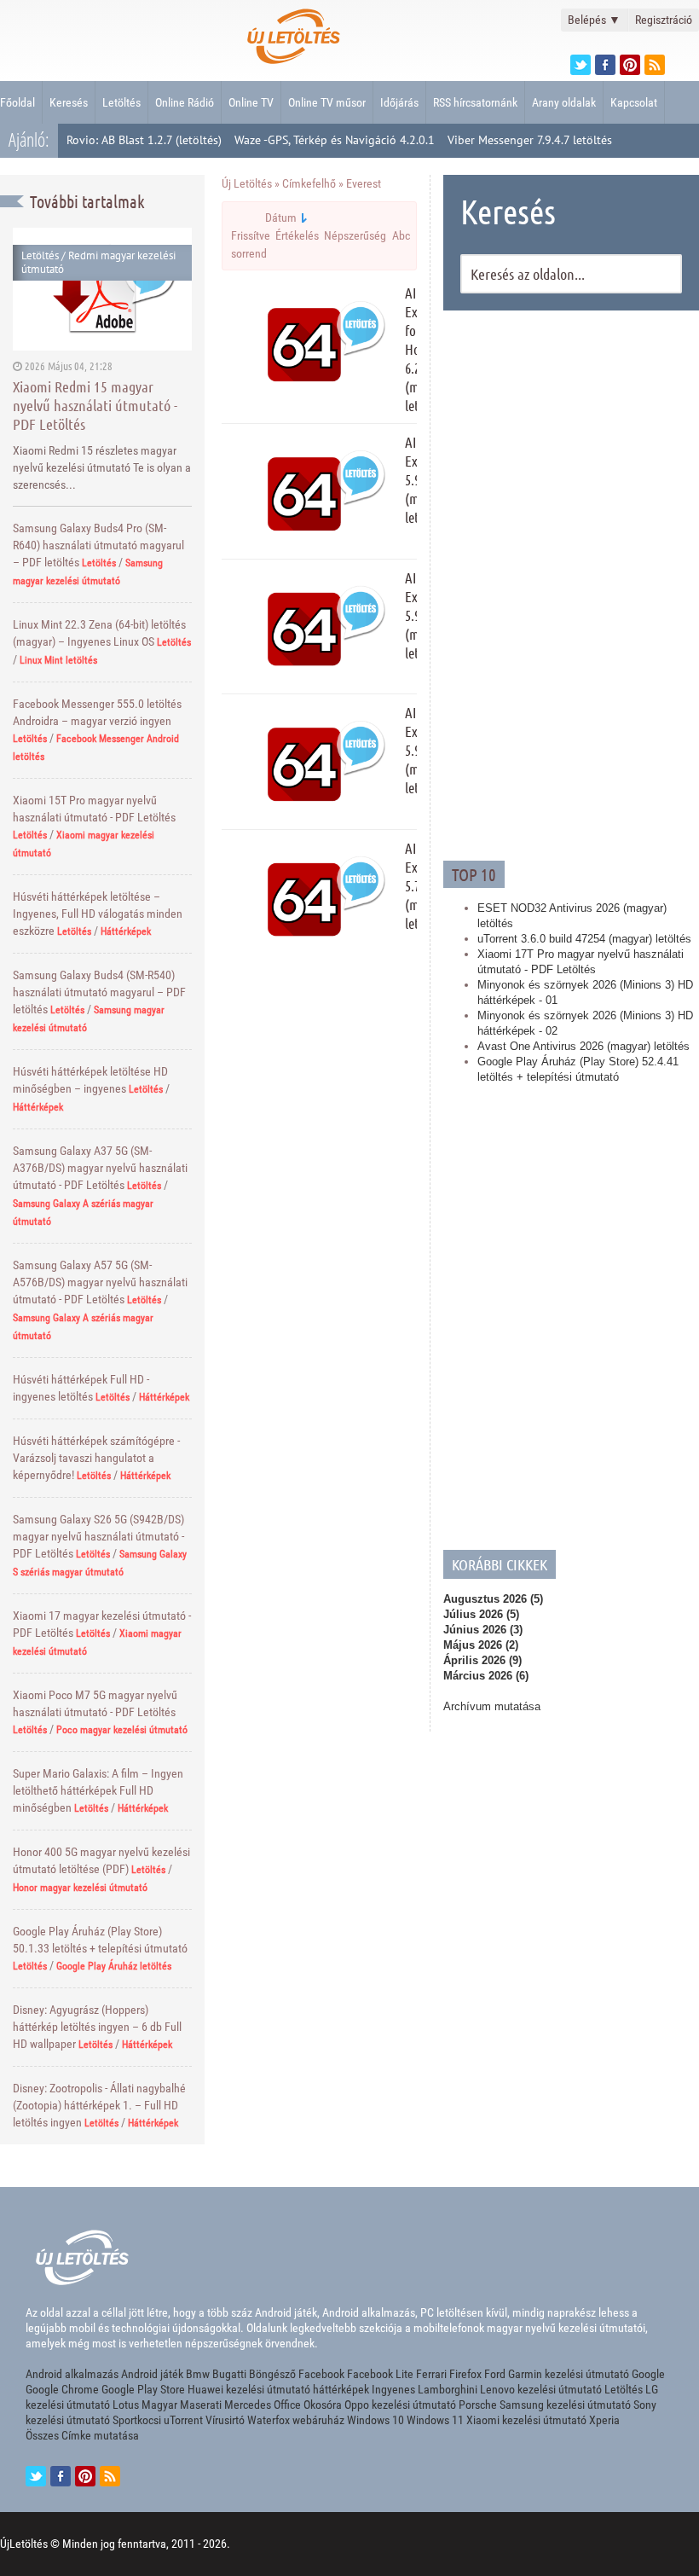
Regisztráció (664, 20)
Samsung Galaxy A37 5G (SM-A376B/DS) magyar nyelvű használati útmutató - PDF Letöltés (100, 1168)
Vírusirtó (225, 2420)
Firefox (465, 2374)
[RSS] (110, 2476)
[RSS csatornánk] (655, 65)
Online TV (251, 102)
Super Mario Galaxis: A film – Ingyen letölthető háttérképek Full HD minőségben (98, 1790)
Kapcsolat (634, 102)
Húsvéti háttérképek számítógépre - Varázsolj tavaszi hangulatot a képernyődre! (96, 1458)
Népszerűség (355, 235)
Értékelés (297, 235)
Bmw (198, 2374)
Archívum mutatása (492, 1706)
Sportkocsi (137, 2420)
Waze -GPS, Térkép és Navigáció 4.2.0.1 (335, 140)
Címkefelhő (309, 183)
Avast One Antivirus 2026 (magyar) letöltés (583, 1046)
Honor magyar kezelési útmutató (80, 1888)
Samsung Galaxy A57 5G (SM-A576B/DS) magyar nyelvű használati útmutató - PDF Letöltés (100, 1282)
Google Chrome (62, 2389)
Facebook (321, 2374)
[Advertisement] (571, 583)
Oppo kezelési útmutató (400, 2405)
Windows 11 (435, 2420)
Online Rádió (185, 102)
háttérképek (341, 2389)
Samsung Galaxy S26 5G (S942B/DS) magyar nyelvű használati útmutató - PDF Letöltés (98, 1536)
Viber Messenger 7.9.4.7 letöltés (530, 140)
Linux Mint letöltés (58, 660)
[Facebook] (605, 65)
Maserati (201, 2405)
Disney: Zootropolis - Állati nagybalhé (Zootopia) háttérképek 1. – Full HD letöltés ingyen (99, 2105)
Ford (495, 2374)
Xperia (604, 2420)
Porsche (478, 2405)
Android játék (152, 2374)
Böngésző (272, 2374)
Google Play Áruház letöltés (114, 1966)
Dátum (281, 218)
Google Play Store (143, 2389)
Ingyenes (393, 2389)
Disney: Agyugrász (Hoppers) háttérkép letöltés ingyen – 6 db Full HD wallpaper (97, 2027)
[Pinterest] (630, 65)
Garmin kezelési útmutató (569, 2374)
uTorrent (183, 2420)
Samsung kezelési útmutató (565, 2405)
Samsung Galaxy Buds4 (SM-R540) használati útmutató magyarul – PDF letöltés (99, 992)
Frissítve (251, 235)
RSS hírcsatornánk (475, 102)
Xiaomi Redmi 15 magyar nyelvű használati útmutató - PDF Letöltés (95, 405)
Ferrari (431, 2374)
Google (648, 2374)
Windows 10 (375, 2420)
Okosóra (323, 2405)
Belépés (594, 20)
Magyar (159, 2405)
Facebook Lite (380, 2374)
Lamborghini (448, 2389)
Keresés (69, 102)
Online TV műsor (327, 102)
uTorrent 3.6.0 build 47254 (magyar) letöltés (584, 939)
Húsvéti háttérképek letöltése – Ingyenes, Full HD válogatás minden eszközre (98, 914)
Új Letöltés (247, 183)
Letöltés (121, 102)
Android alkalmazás (72, 2374)
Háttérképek (126, 931)
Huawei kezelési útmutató (249, 2389)
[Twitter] (581, 65)
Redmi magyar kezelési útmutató (98, 262)
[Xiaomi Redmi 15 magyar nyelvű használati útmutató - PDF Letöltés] (102, 289)
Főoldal (17, 102)
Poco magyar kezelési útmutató (122, 1730)
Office (287, 2405)
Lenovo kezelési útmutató (541, 2389)
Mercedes (248, 2405)
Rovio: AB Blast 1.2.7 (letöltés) (144, 140)
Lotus (126, 2405)
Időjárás (399, 102)
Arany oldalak (564, 102)
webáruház (318, 2420)
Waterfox (269, 2420)
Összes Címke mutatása (82, 2435)
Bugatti (229, 2374)
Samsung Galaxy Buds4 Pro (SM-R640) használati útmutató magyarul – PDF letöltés (98, 545)
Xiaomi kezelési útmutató (526, 2420)
